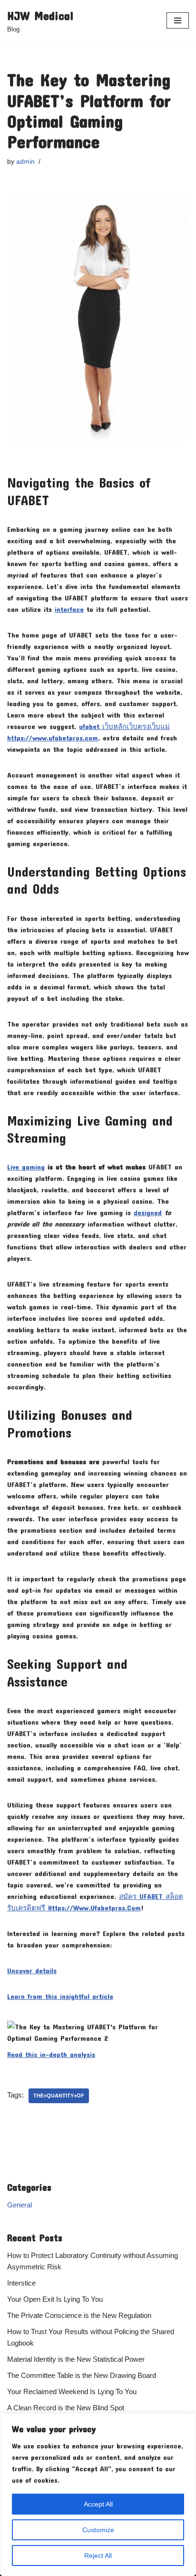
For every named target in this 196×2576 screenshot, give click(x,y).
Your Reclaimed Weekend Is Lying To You (72, 2391)
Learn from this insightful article (60, 1996)
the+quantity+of (59, 2096)
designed (148, 1212)
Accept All (98, 2504)
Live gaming (26, 1167)
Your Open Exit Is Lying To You (55, 2299)
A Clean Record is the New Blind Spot (66, 2408)
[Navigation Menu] (178, 20)
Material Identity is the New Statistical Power (76, 2359)
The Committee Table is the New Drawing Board (82, 2375)
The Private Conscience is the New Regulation (79, 2315)
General (20, 2205)
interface (69, 609)
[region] (98, 2495)
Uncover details (32, 1970)
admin (25, 162)
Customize (98, 2530)
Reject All (98, 2556)
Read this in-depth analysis (51, 2054)
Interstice (21, 2283)
